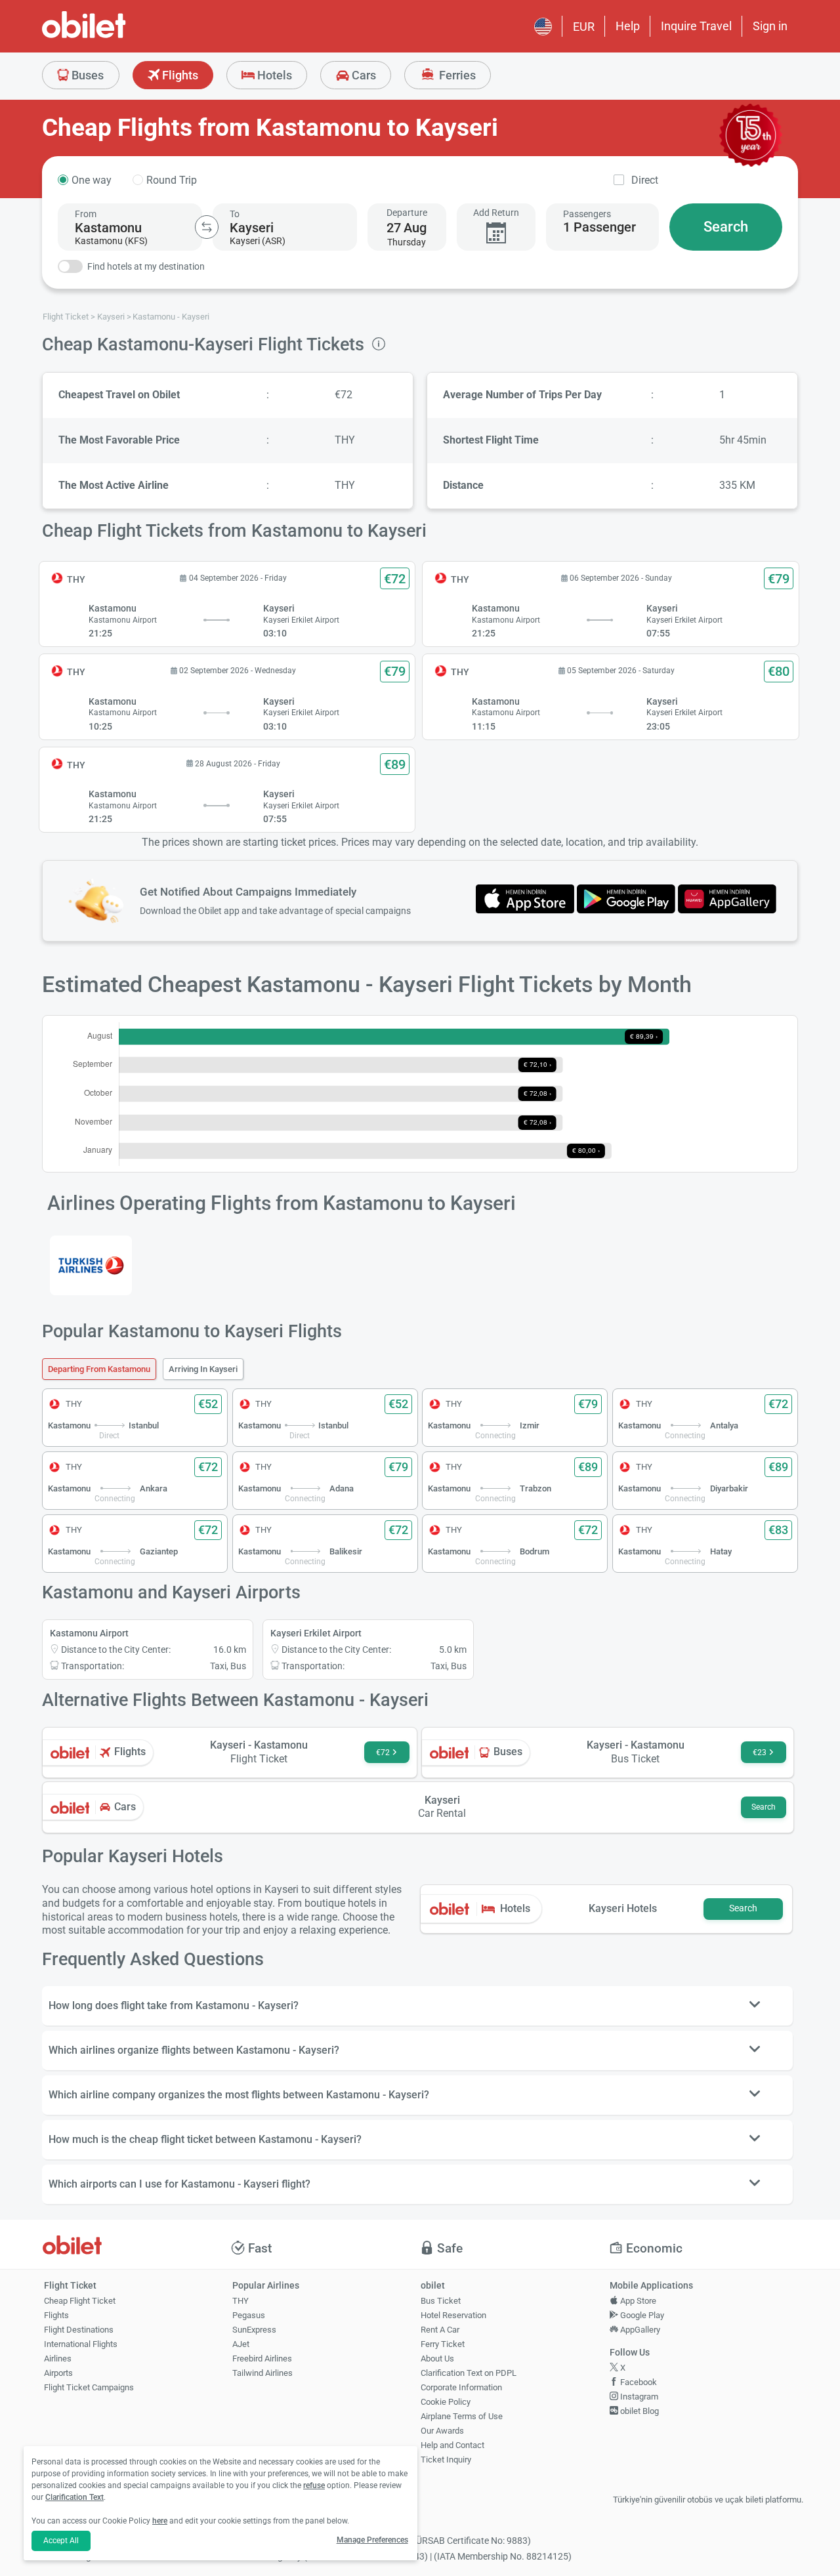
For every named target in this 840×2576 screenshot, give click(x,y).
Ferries (456, 75)
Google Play (641, 2315)
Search (726, 227)
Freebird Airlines (262, 2358)
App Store (637, 2301)
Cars (363, 75)
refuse (314, 2485)
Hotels (273, 75)
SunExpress (254, 2330)
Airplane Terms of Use (462, 2416)
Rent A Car (440, 2330)
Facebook (638, 2382)
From (86, 214)
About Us (437, 2358)
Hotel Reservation (453, 2315)
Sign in (770, 26)
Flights (179, 75)
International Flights (81, 2344)
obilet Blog (639, 2411)
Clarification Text (74, 2497)
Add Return (496, 213)
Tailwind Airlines (262, 2373)
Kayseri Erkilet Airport (316, 1633)
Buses (86, 75)
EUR (584, 27)
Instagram (638, 2397)
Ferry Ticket (443, 2344)
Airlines (58, 2358)
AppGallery (639, 2330)
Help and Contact (452, 2445)
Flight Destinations (79, 2330)
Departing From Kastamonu (99, 1369)
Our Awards (442, 2431)
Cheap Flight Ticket (80, 2301)
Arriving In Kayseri (203, 1369)
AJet (241, 2344)
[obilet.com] (115, 36)
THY (241, 2301)
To (235, 214)
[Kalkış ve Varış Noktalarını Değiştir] (207, 227)
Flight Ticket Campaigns (89, 2387)
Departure (407, 213)
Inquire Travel (696, 26)
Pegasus (249, 2315)
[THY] (91, 1265)
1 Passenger (599, 227)
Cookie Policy (446, 2402)
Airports (58, 2373)
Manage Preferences (372, 2540)
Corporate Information (461, 2387)
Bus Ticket (441, 2301)
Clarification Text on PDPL (469, 2373)
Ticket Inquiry (446, 2460)
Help (628, 26)
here (160, 2521)
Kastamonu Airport (89, 1633)
